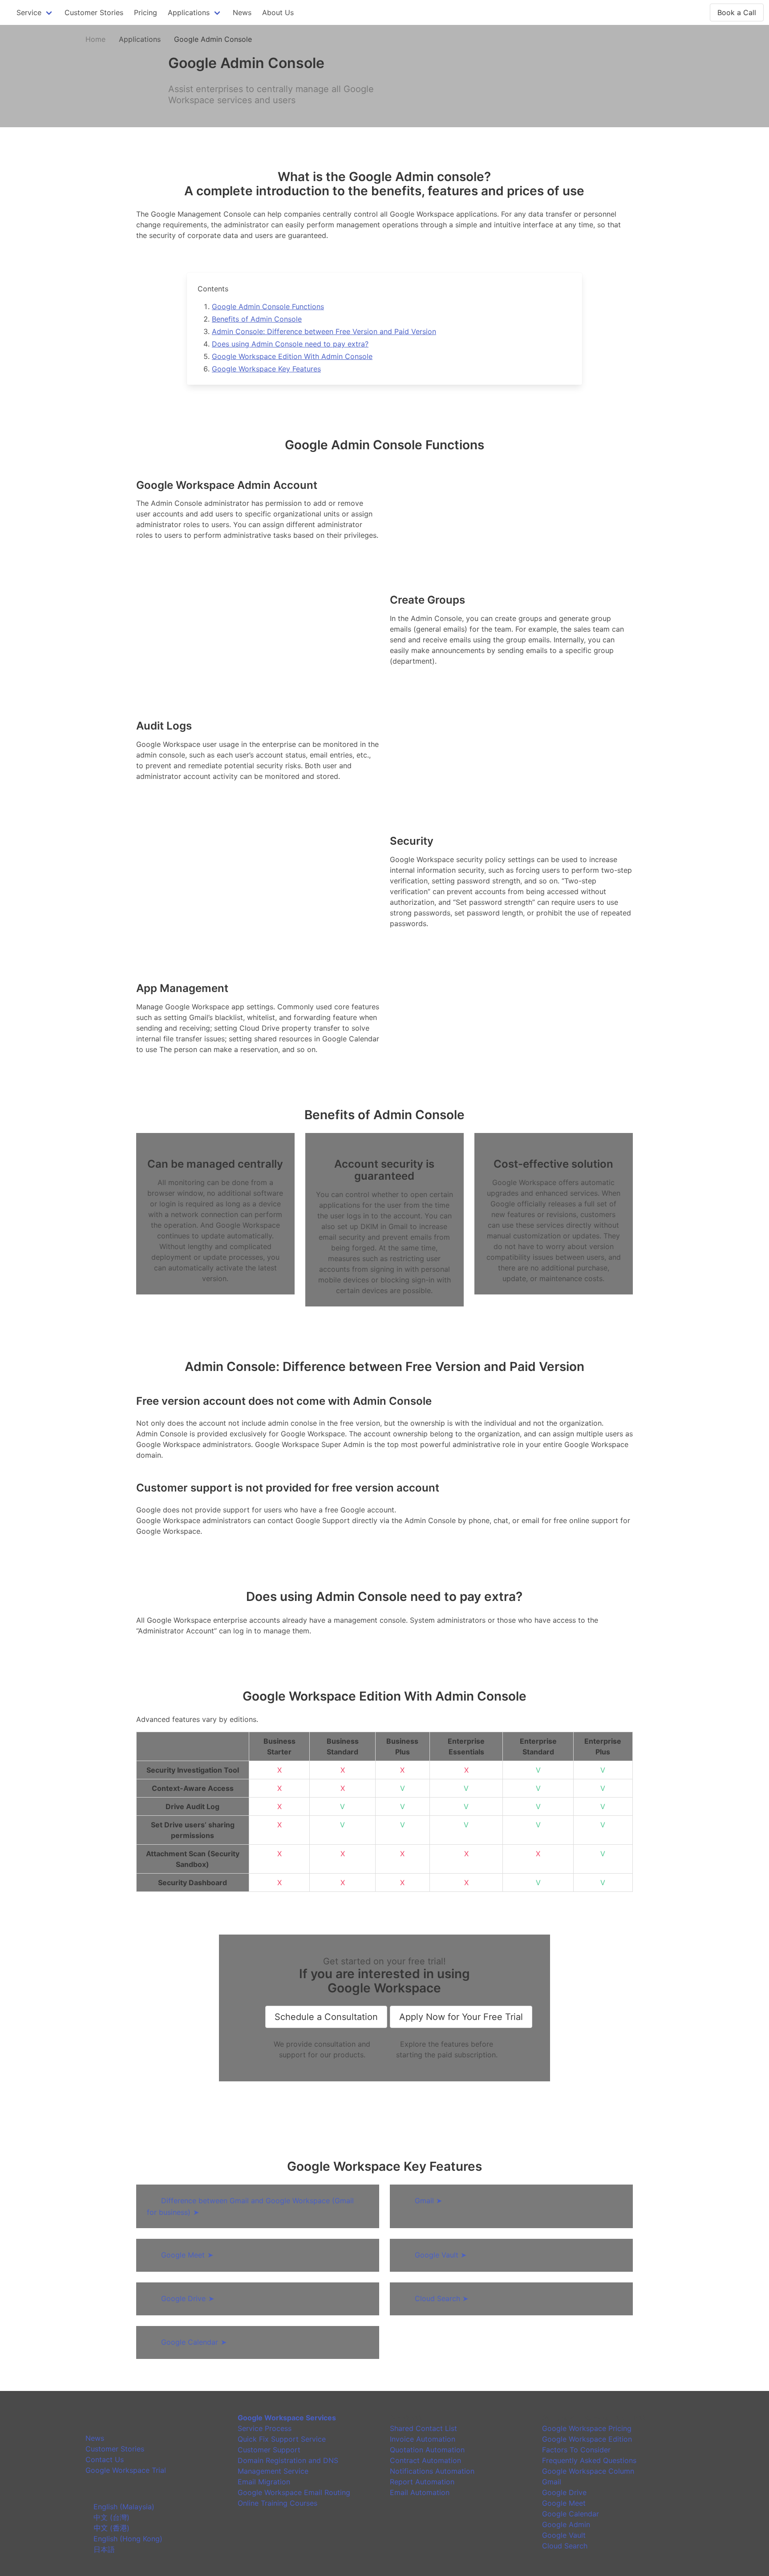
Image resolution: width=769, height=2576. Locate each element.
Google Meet (187, 2255)
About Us (278, 12)
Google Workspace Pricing (587, 2428)
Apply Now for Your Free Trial (461, 2017)
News (242, 12)
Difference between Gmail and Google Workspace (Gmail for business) (250, 2206)
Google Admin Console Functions (268, 306)
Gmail (429, 2201)
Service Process (265, 2428)
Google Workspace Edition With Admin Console (292, 356)
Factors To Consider (576, 2450)
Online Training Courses (277, 2503)
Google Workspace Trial (126, 2470)
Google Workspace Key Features (266, 369)
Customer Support (269, 2450)
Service (29, 12)
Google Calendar (194, 2342)
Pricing (146, 12)
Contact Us (105, 2459)
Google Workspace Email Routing (294, 2492)
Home (95, 39)
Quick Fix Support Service (282, 2439)
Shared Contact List (423, 2428)
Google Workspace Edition (587, 2439)
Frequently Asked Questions (589, 2460)
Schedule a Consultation (326, 2017)
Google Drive (188, 2298)
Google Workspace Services (287, 2418)
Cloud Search (442, 2298)
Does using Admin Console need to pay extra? (290, 344)
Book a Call (737, 12)
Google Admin (566, 2524)
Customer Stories (94, 12)
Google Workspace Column (588, 2471)
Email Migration (264, 2482)
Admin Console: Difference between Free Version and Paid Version (324, 331)
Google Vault (441, 2255)
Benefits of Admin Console (257, 319)
